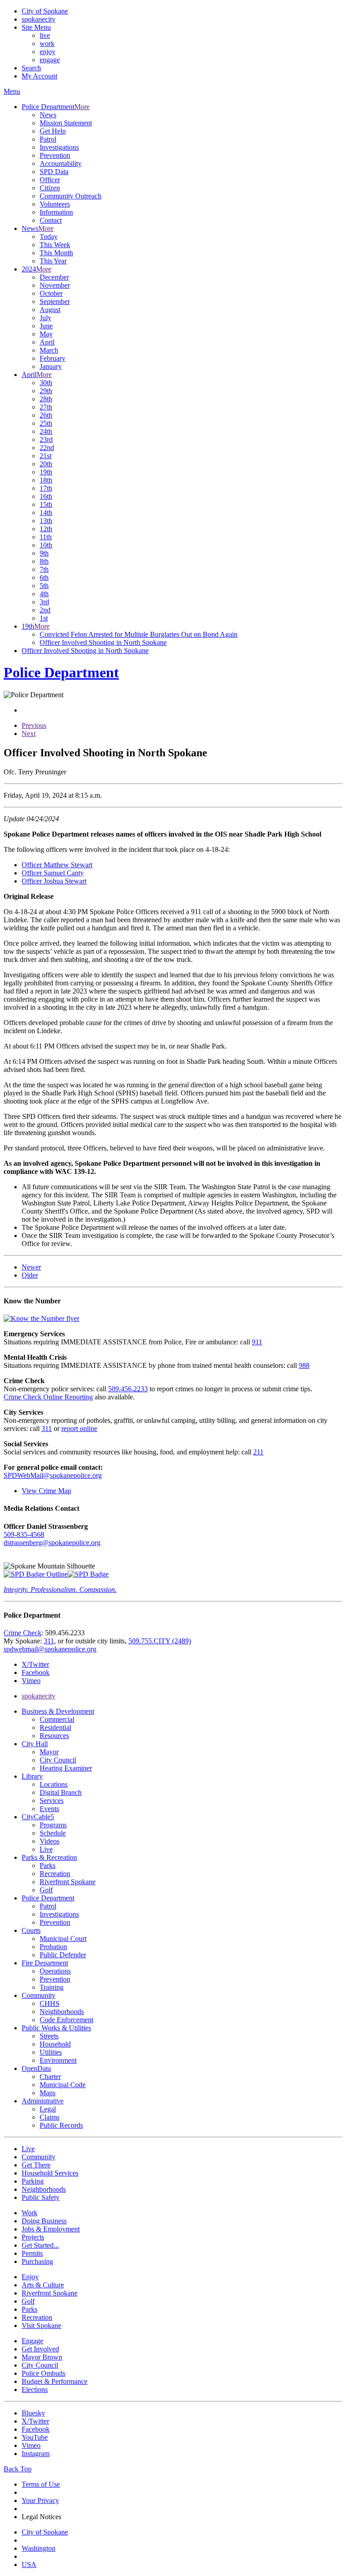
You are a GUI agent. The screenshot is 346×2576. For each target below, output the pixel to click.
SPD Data (54, 172)
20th (46, 464)
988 (304, 1365)
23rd (46, 439)
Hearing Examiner (66, 1768)
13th (46, 521)
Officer (50, 180)
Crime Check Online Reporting (48, 1397)
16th (46, 496)
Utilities (51, 2052)
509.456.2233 (128, 1389)
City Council (58, 1760)
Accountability (61, 163)
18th (46, 480)
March (49, 350)
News (48, 115)
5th (44, 586)
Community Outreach (71, 196)
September (55, 301)
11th (46, 537)
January (51, 366)
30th (46, 383)
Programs (53, 1825)
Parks (48, 1865)
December (54, 277)
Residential (55, 1727)
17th (46, 488)
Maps (48, 2093)
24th (46, 431)
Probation (53, 1947)
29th (46, 391)
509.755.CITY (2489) (160, 1641)
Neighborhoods (62, 2012)
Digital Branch (61, 1792)
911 (257, 1342)
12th (46, 529)
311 (47, 1428)
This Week (55, 245)
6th (44, 577)
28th (46, 399)
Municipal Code (63, 2085)
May (46, 334)
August (50, 310)
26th (46, 415)
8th (44, 561)
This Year (53, 261)
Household (55, 2044)
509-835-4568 (24, 1534)
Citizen (50, 188)
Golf (46, 1890)
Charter (50, 2077)
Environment (58, 2060)
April (47, 342)
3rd (44, 602)
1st (44, 618)
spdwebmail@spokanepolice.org (50, 1649)
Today (49, 237)
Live (46, 1849)
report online (79, 1428)
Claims (50, 2117)
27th (46, 407)
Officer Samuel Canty (53, 873)
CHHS (50, 2003)
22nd (47, 448)
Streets (49, 2036)
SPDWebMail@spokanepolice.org (53, 1475)
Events (49, 1809)
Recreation (55, 1874)
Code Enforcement (66, 2020)
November (55, 285)
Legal (48, 2109)
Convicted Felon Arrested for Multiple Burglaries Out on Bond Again (139, 634)
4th (44, 594)
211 (258, 1452)
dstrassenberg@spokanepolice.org (52, 1543)
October (51, 293)
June (46, 326)
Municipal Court (63, 1939)
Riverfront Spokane (68, 1882)
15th (46, 504)
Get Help (53, 131)
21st (46, 456)
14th (46, 513)
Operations (55, 1971)
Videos (50, 1841)
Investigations (59, 147)
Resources (54, 1736)
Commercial (57, 1719)
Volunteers (55, 204)
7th (44, 569)
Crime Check (23, 1633)
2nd (45, 610)
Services (52, 1801)
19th (46, 472)
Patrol (48, 139)
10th (46, 545)
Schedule (53, 1833)
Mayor (49, 1752)
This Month (56, 253)
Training (52, 1987)
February (52, 358)
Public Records (61, 2125)
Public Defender (63, 1955)
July (46, 318)
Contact (51, 220)
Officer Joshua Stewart (54, 881)
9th (44, 553)
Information (56, 212)
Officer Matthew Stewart (57, 865)
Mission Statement (66, 123)
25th (46, 423)
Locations (54, 1784)
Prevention (55, 155)
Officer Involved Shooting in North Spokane (103, 642)
